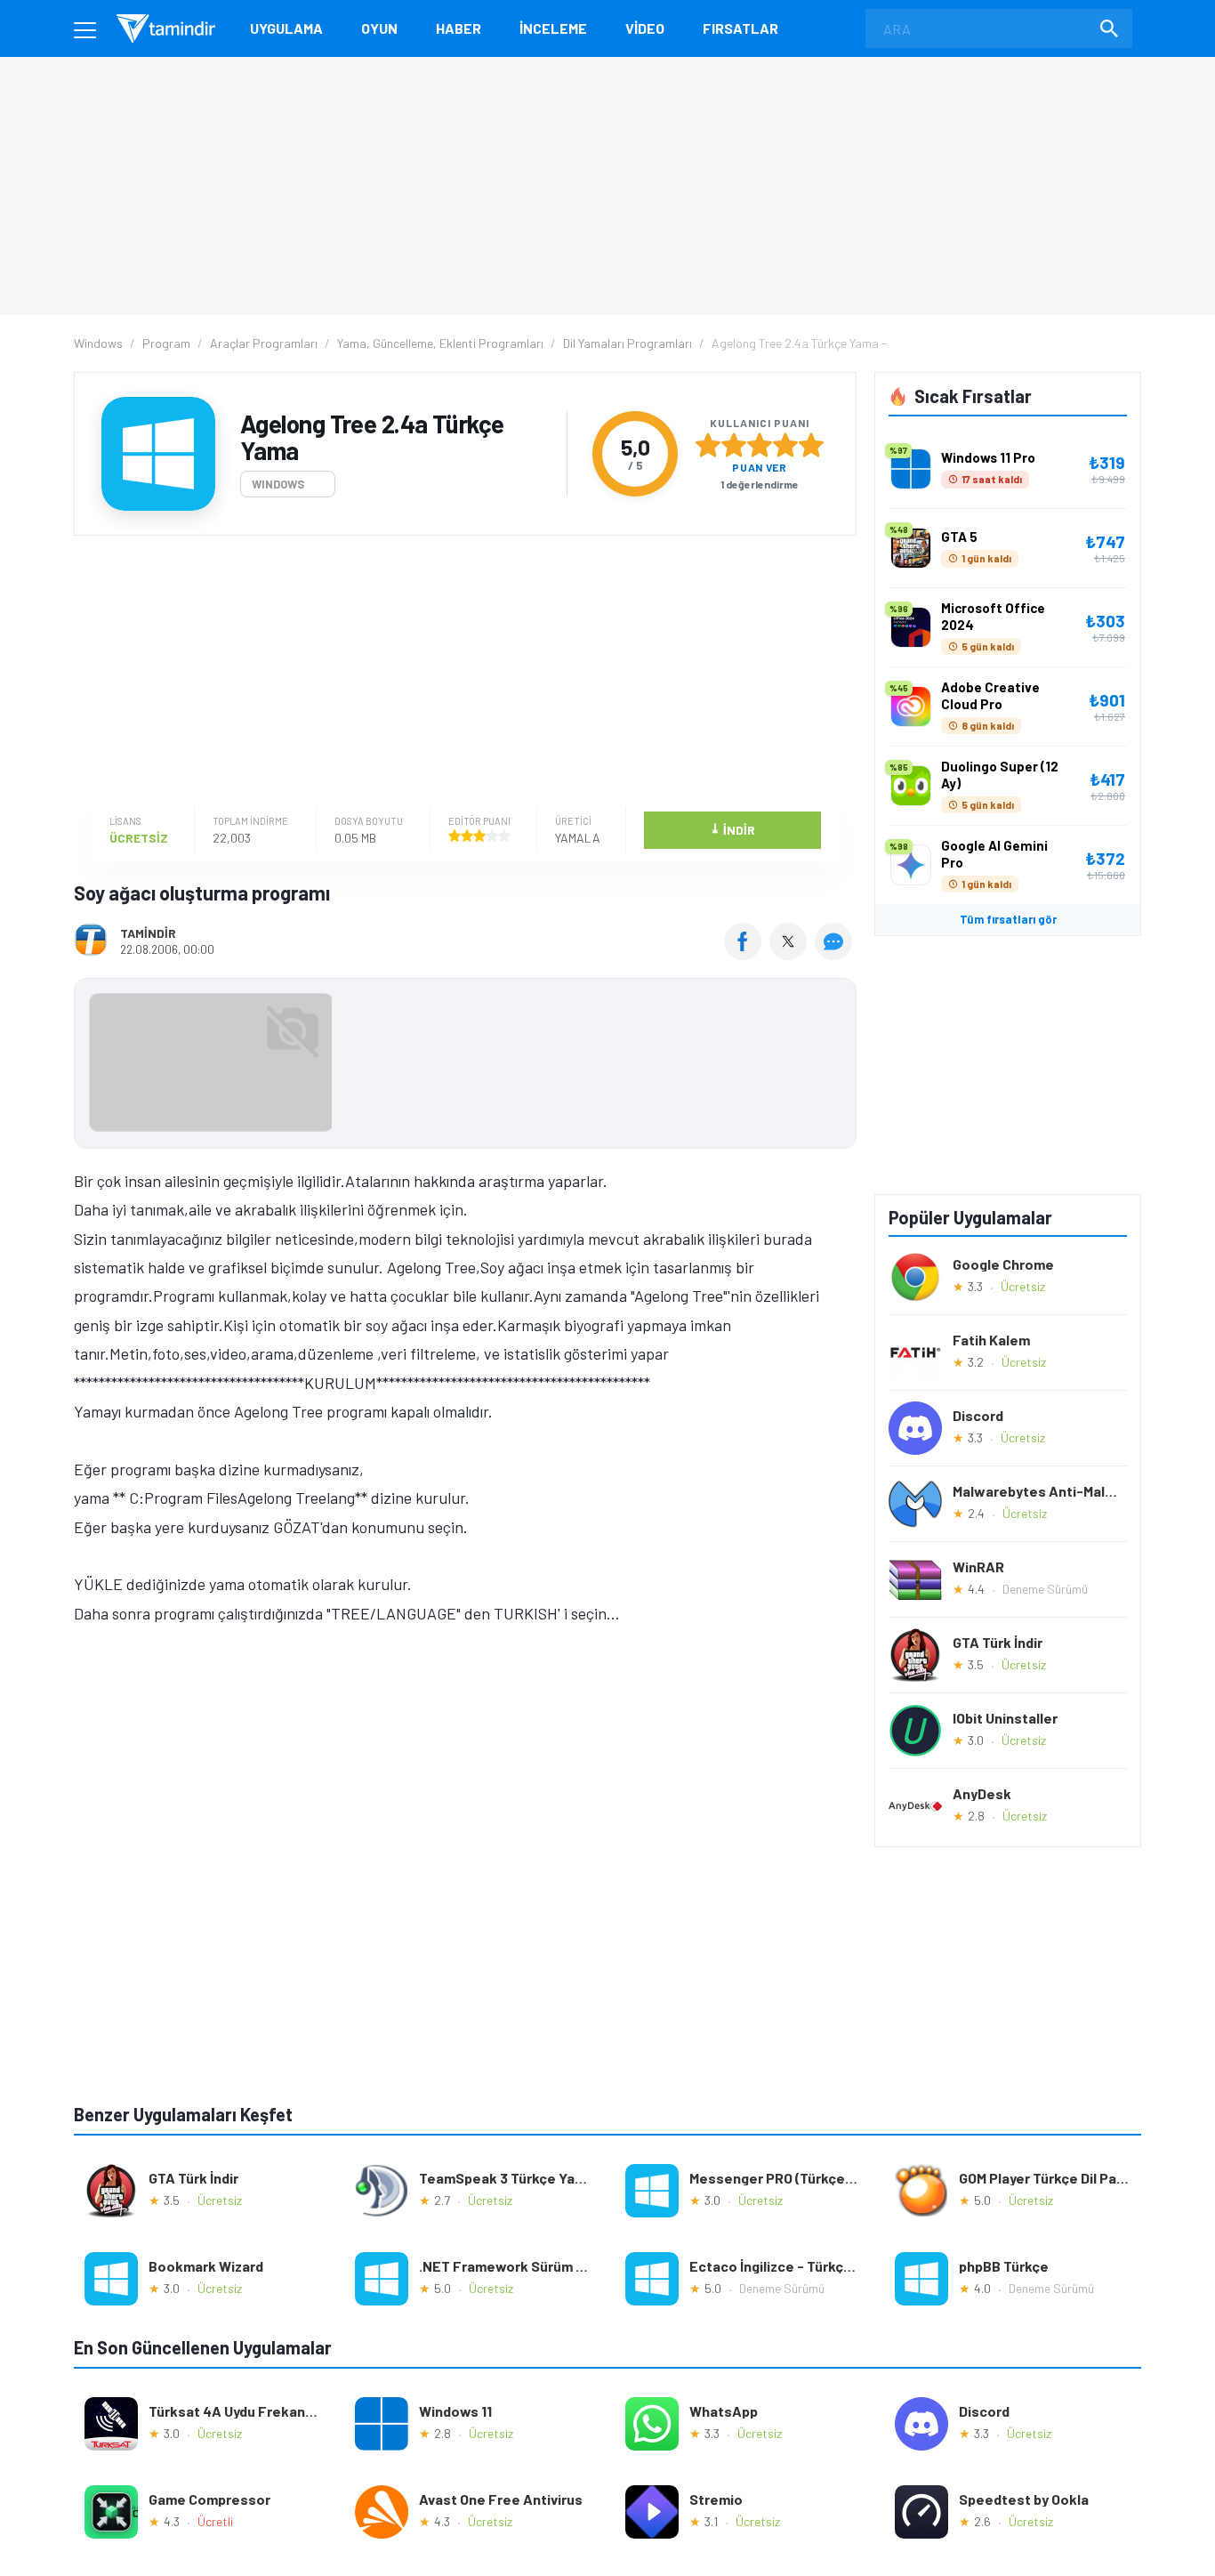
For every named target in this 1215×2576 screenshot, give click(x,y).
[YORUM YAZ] (836, 954)
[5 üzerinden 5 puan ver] (811, 445)
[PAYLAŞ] (747, 954)
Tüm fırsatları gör (1008, 919)
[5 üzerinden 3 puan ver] (760, 445)
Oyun (379, 28)
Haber (459, 28)
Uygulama (286, 28)
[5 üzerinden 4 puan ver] (785, 445)
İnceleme (553, 28)
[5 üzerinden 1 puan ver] (708, 445)
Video (645, 28)
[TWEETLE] (790, 954)
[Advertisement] (461, 674)
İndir (732, 829)
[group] (465, 1066)
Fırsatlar (740, 28)
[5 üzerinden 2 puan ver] (734, 445)
